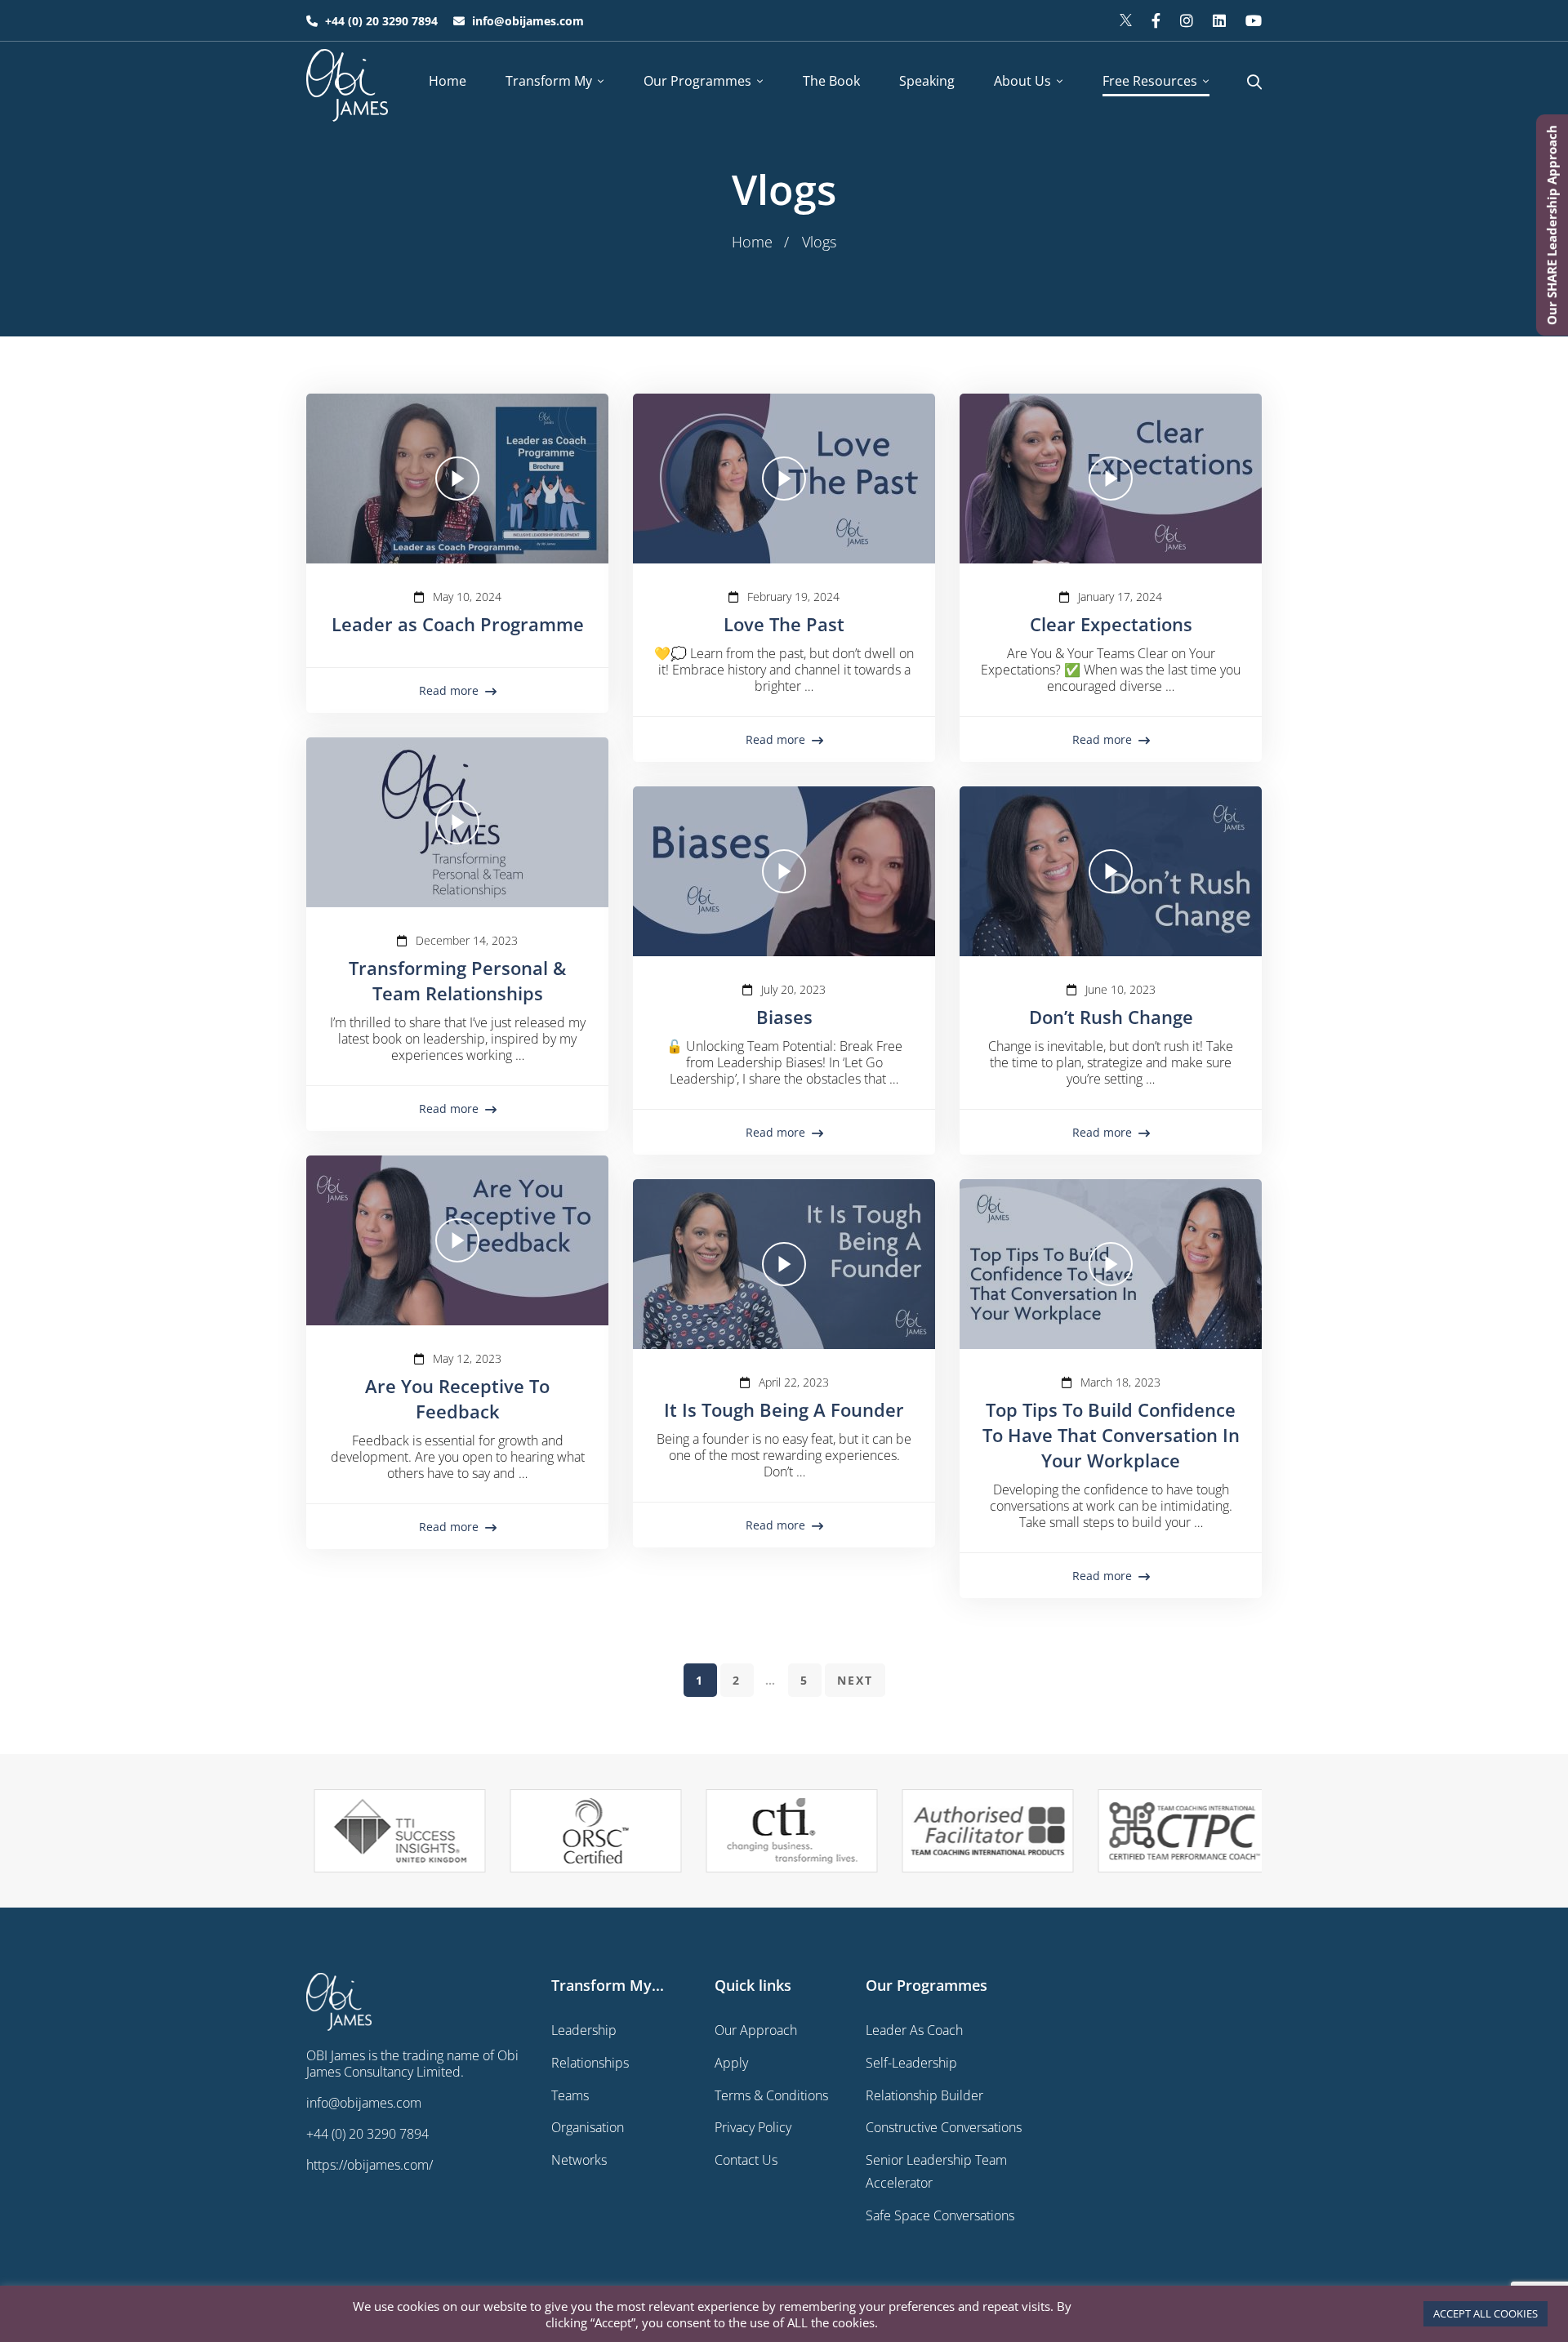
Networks (579, 2160)
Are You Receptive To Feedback (457, 1398)
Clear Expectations (1111, 624)
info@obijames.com (364, 2103)
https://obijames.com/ (370, 2165)
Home (752, 242)
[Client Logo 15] (1176, 1830)
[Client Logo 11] (392, 1831)
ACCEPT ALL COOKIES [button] (1486, 2313)
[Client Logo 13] (784, 1831)
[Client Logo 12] (588, 1831)
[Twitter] (1126, 20)
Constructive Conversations (944, 2127)
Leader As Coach (914, 2030)
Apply (731, 2063)
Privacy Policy (753, 2127)
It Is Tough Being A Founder (784, 1409)
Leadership (584, 2030)
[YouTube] (1254, 20)
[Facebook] (1156, 20)
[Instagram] (1187, 20)
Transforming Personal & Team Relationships (457, 980)
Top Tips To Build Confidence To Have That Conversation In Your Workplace (1111, 1435)
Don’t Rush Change (1111, 1017)
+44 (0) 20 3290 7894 (367, 2134)
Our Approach (756, 2030)
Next (855, 1680)
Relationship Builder (924, 2095)
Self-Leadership (911, 2063)
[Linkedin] (1219, 20)
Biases (784, 1017)
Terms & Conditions (771, 2095)
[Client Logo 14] (980, 1831)
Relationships (590, 2063)
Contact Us (746, 2160)
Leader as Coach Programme (458, 624)
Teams (570, 2095)
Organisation (588, 2127)
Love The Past (784, 624)
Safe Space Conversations (940, 2215)
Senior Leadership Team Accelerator (936, 2171)
